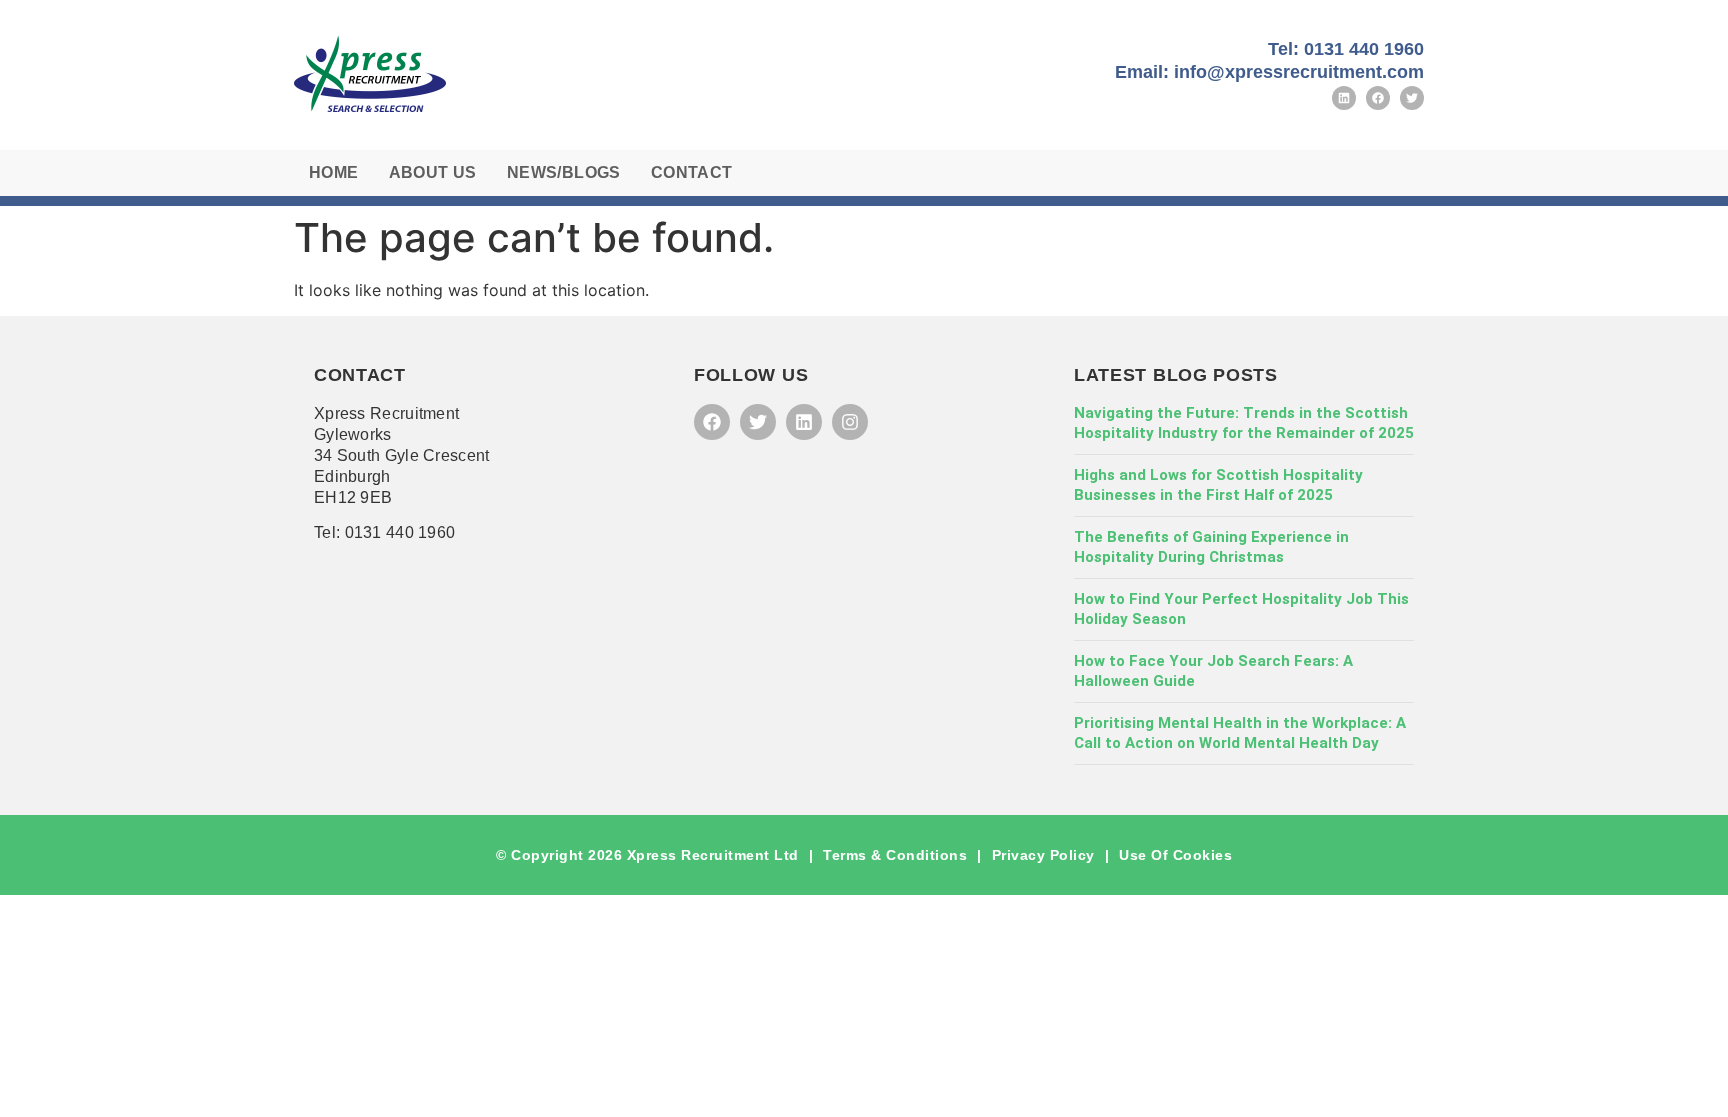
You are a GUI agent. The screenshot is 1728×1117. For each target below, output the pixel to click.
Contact (692, 172)
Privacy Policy (1043, 855)
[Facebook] (1378, 98)
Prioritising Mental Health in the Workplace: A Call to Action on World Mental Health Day (1240, 733)
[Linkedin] (1344, 98)
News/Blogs (564, 172)
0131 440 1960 (400, 532)
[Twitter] (1412, 98)
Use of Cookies (1175, 855)
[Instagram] (850, 422)
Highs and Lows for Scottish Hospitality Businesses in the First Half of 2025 (1218, 485)
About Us (433, 172)
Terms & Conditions (895, 855)
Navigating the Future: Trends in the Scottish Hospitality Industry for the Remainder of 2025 (1244, 423)
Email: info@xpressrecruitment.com (1269, 72)
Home (334, 172)
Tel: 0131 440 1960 (1346, 49)
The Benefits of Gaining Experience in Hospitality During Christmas (1211, 547)
